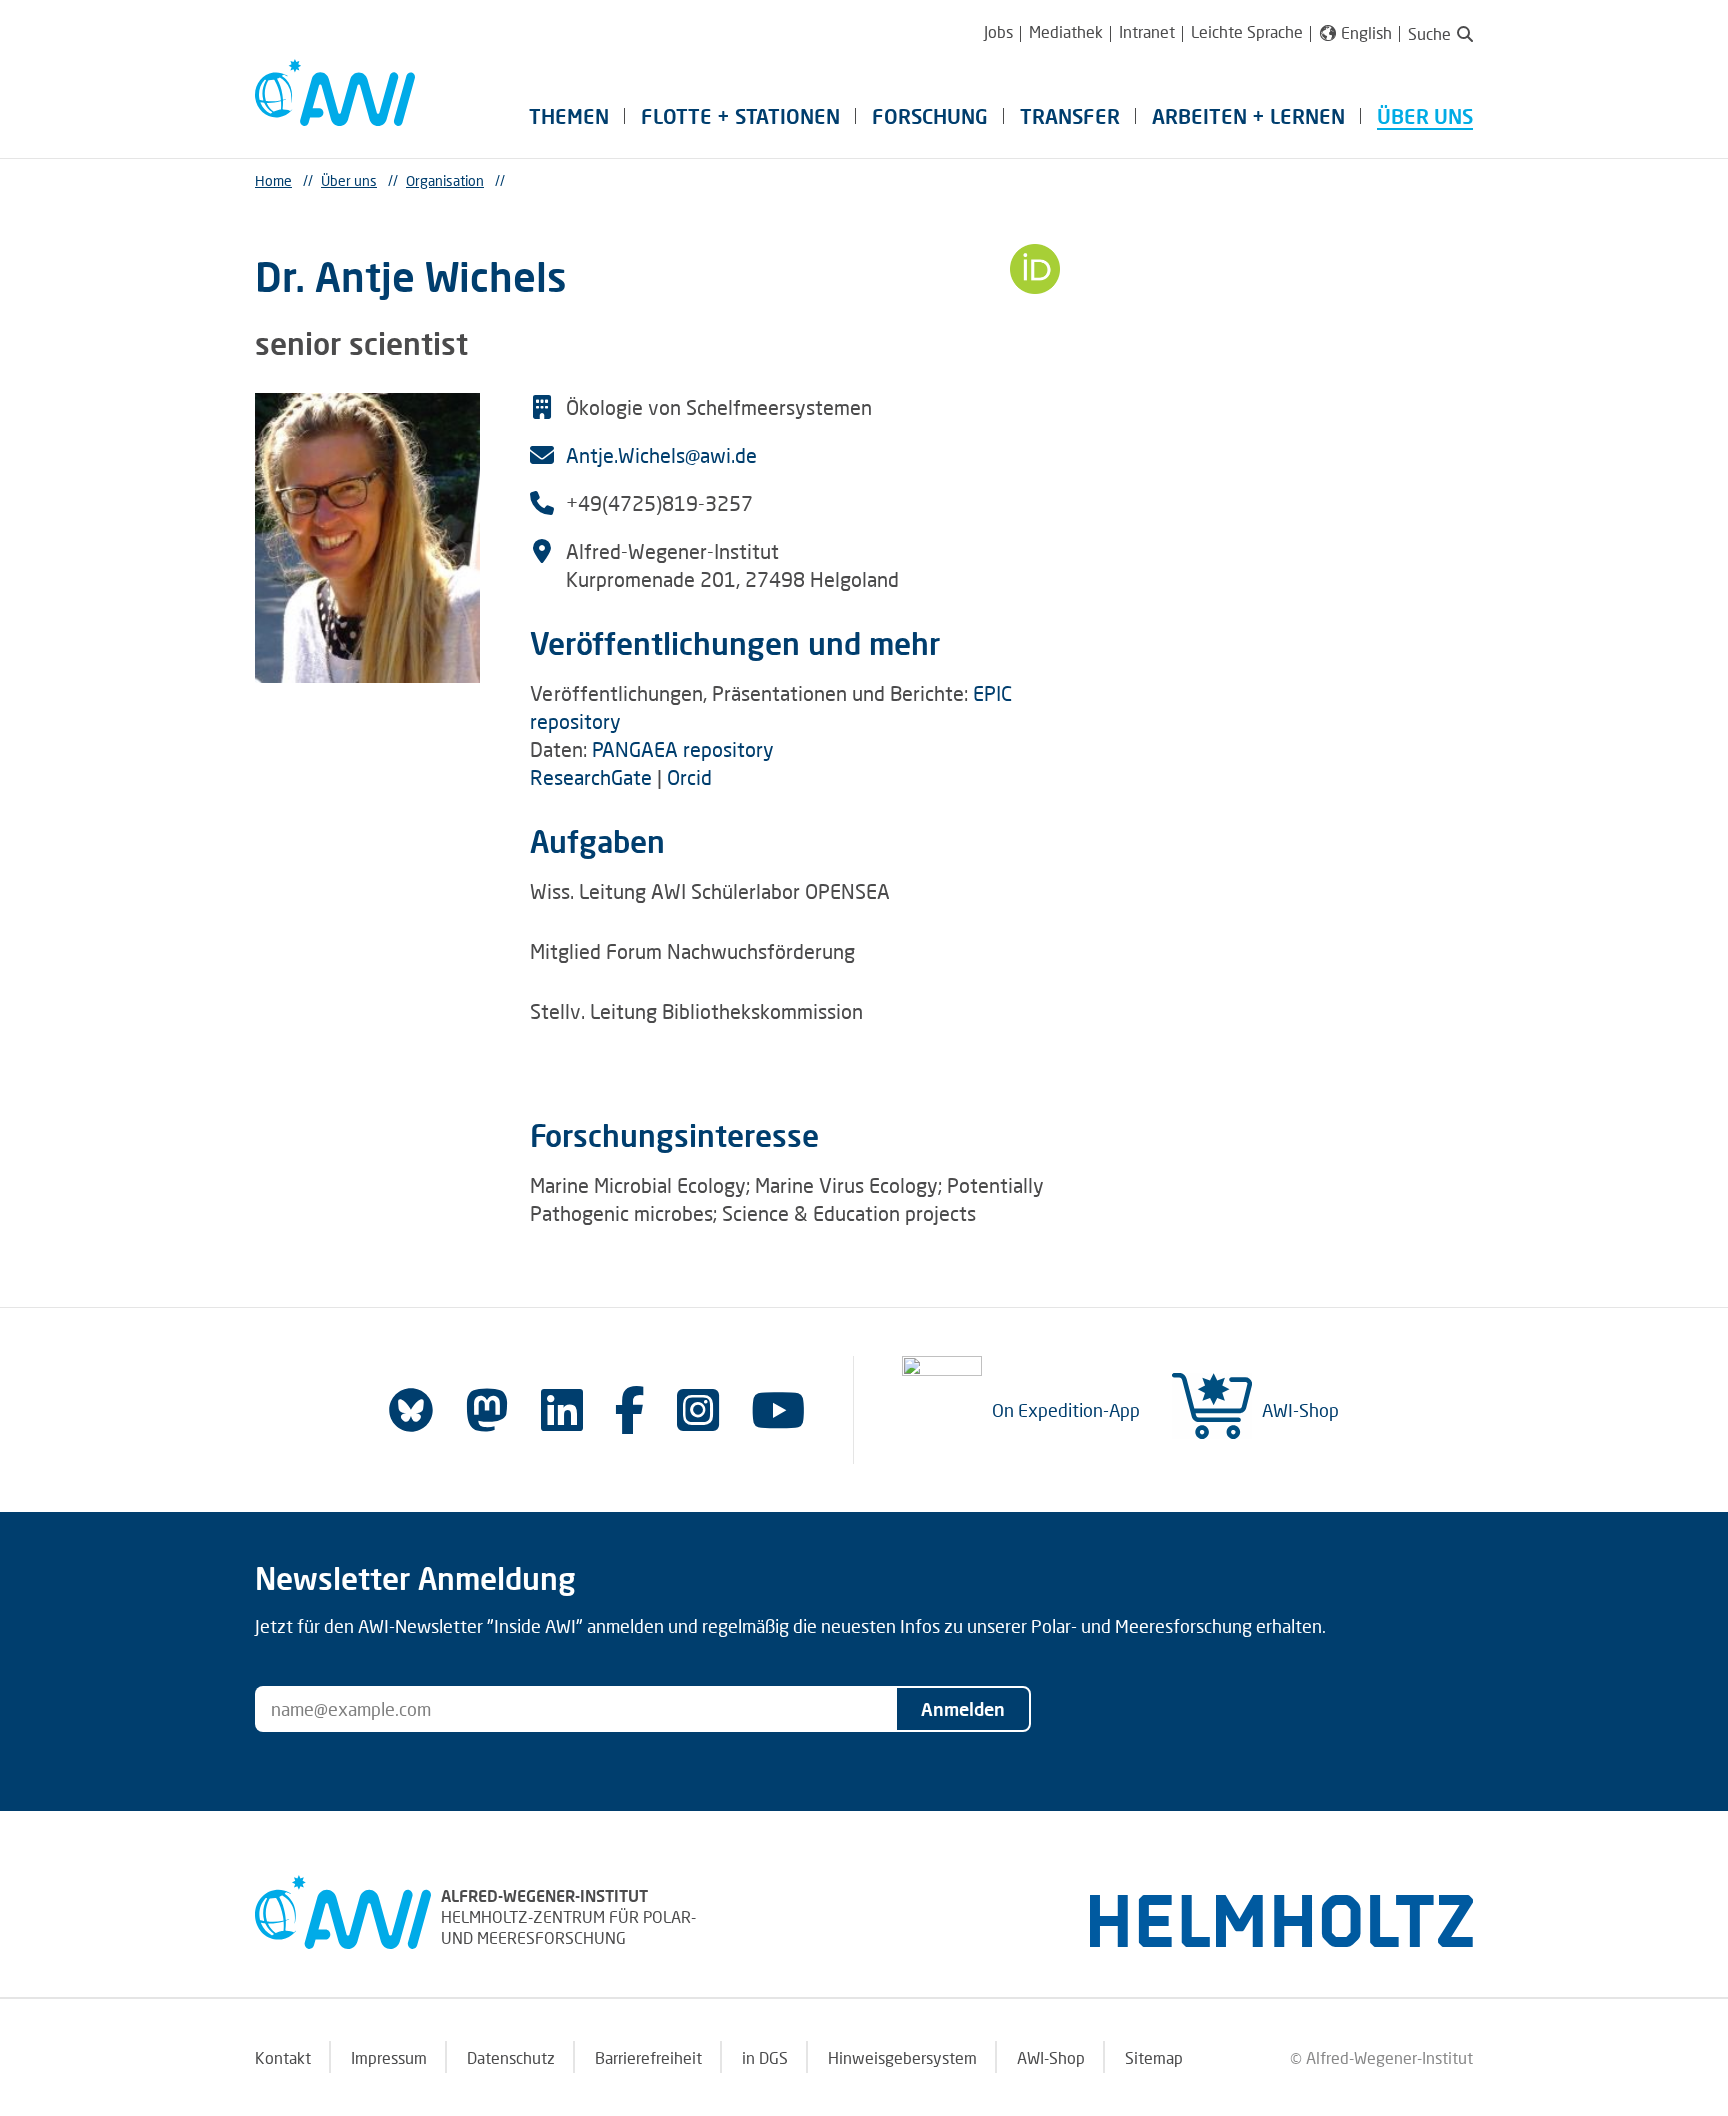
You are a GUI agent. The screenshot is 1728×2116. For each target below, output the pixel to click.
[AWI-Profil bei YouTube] (778, 1409)
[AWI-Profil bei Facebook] (630, 1409)
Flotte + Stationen (740, 116)
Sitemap (1154, 2057)
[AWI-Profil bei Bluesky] (411, 1410)
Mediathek (1066, 31)
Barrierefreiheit (648, 2057)
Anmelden (963, 1709)
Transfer (1070, 116)
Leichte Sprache (1247, 31)
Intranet (1147, 31)
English (1366, 33)
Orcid (689, 777)
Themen (569, 116)
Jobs (998, 31)
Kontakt (283, 2057)
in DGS (765, 2057)
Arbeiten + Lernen (1248, 116)
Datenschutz (511, 2057)
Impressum (389, 2057)
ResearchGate (591, 777)
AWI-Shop (1300, 1410)
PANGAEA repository (683, 749)
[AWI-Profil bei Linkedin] (562, 1409)
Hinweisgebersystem (902, 2057)
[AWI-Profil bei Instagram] (698, 1409)
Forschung (930, 116)
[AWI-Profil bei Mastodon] (487, 1410)
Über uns (1425, 116)
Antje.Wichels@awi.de (661, 455)
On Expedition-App (1066, 1410)
